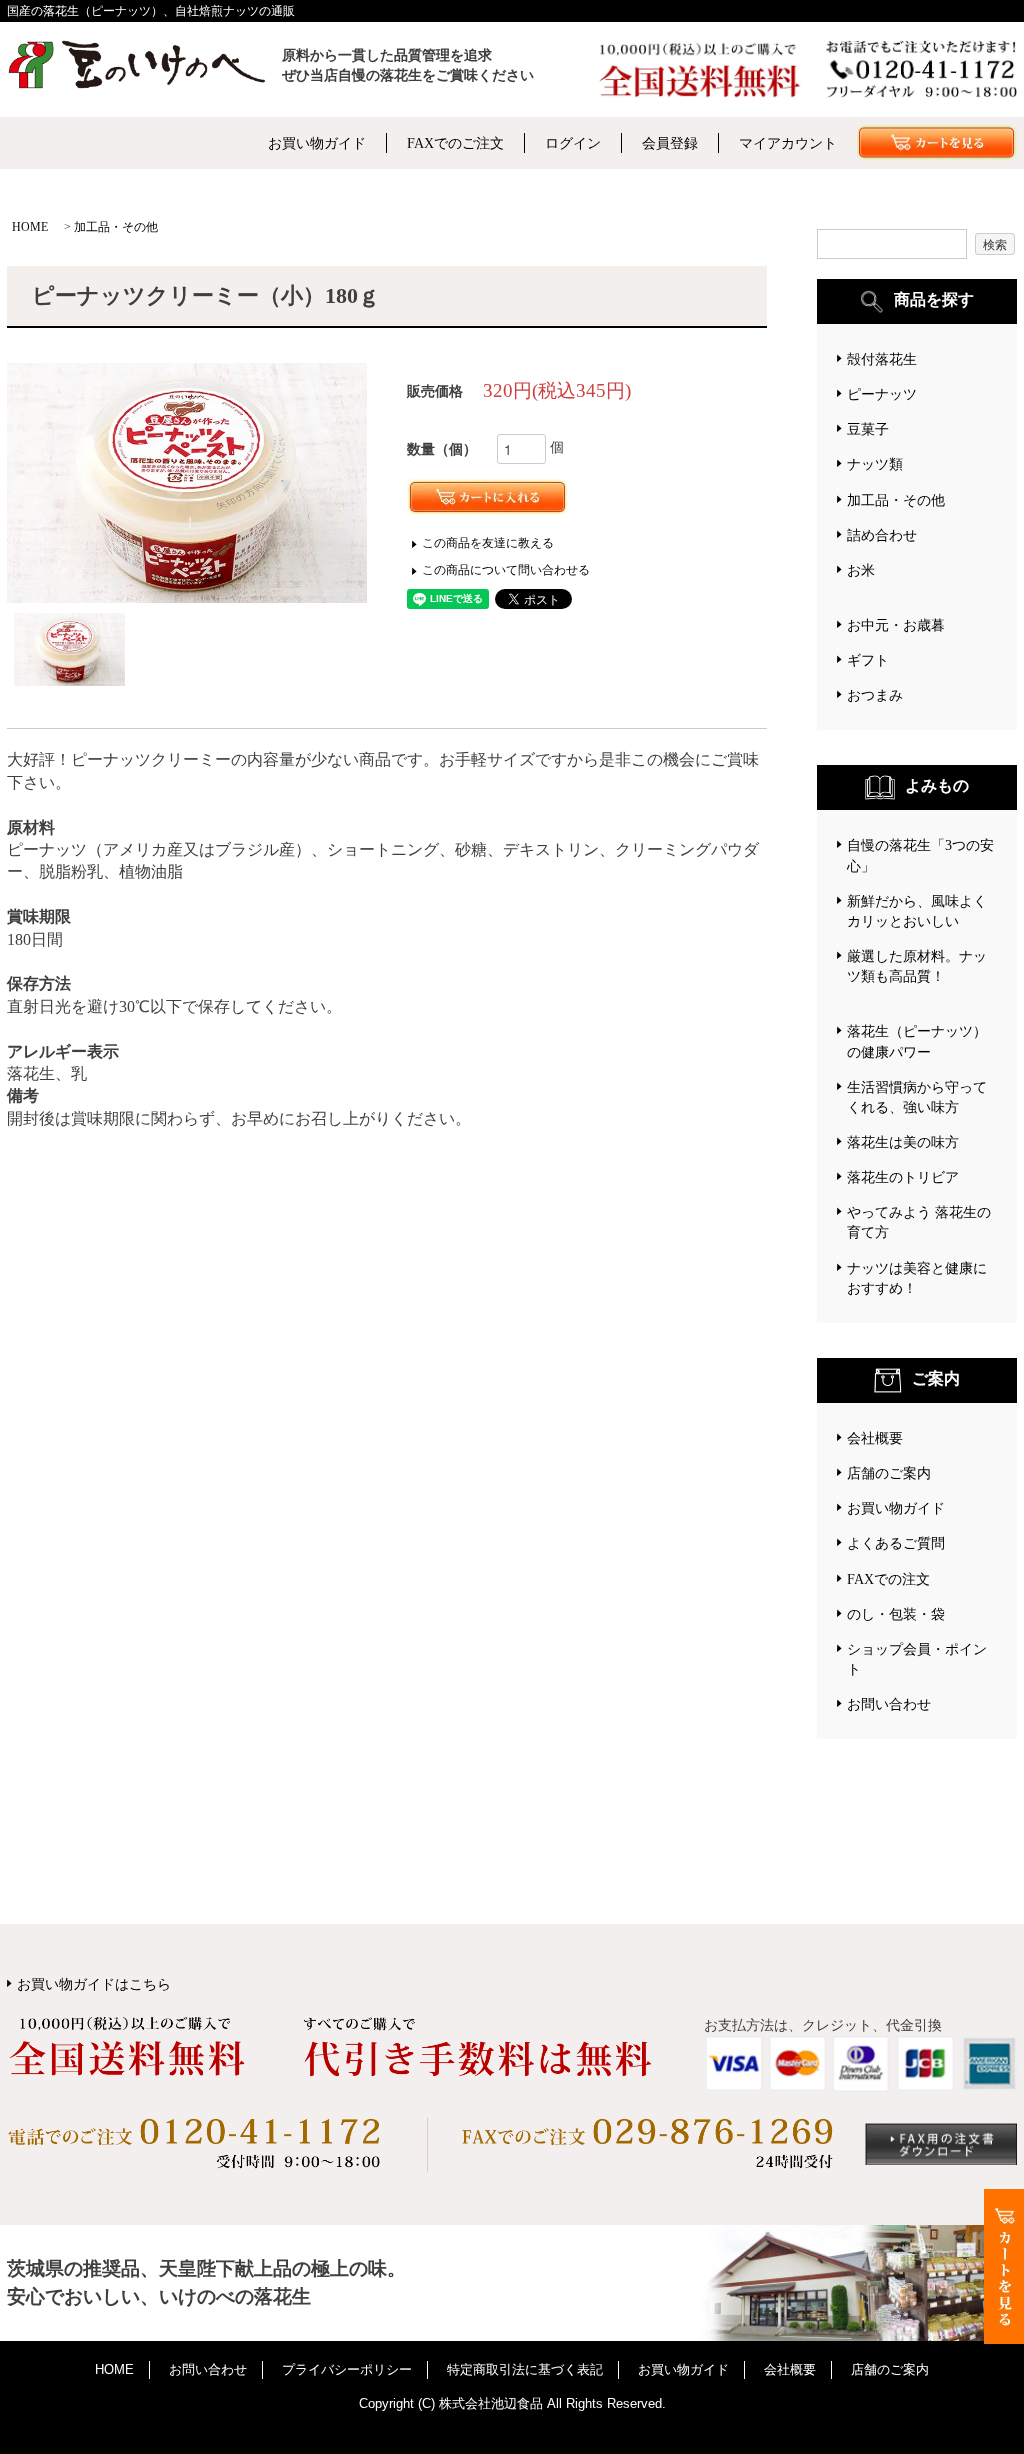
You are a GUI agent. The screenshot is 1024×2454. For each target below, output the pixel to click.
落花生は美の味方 (903, 1142)
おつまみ (875, 695)
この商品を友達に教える (488, 543)
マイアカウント (788, 143)
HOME (30, 227)
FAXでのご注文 (455, 143)
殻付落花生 (882, 359)
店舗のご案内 (889, 1473)
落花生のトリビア (903, 1177)
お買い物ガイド (317, 143)
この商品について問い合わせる (506, 570)
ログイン (573, 143)
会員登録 (670, 143)
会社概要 (875, 1438)
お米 (861, 570)
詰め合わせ (882, 535)
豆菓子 (868, 429)
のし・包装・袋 (896, 1614)
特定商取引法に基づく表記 (525, 2369)
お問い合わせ (889, 1704)
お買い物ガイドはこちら (94, 1984)
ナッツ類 (875, 464)
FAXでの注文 (888, 1579)
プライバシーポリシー (347, 2369)
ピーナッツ (882, 394)
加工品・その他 (116, 227)
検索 (995, 243)
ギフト (868, 660)
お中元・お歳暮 (896, 625)
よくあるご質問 (896, 1543)
